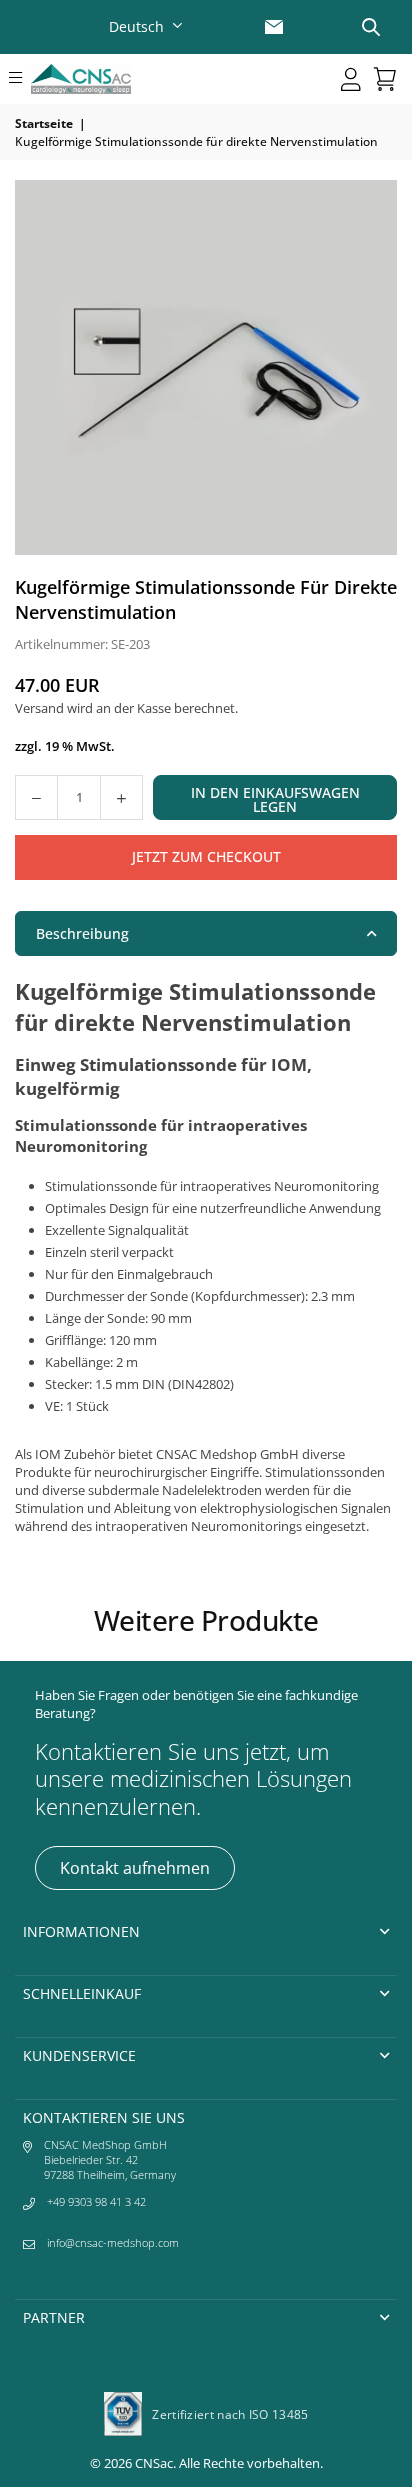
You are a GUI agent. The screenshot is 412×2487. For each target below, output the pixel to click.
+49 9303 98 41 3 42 (96, 2201)
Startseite (44, 123)
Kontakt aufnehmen (135, 1868)
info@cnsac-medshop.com (113, 2242)
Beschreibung (82, 933)
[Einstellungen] (351, 79)
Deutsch (136, 26)
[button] (16, 79)
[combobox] (148, 26)
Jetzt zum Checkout (206, 856)
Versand (39, 708)
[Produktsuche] (371, 27)
